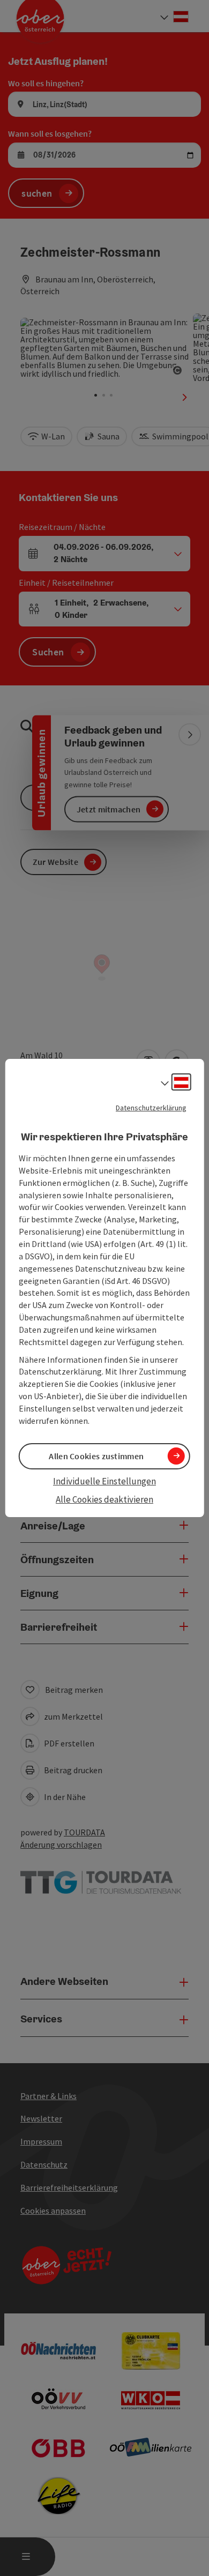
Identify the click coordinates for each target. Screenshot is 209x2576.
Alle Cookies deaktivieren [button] (104, 1499)
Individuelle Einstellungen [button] (104, 1481)
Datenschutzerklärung (151, 1108)
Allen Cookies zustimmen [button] (96, 1456)
